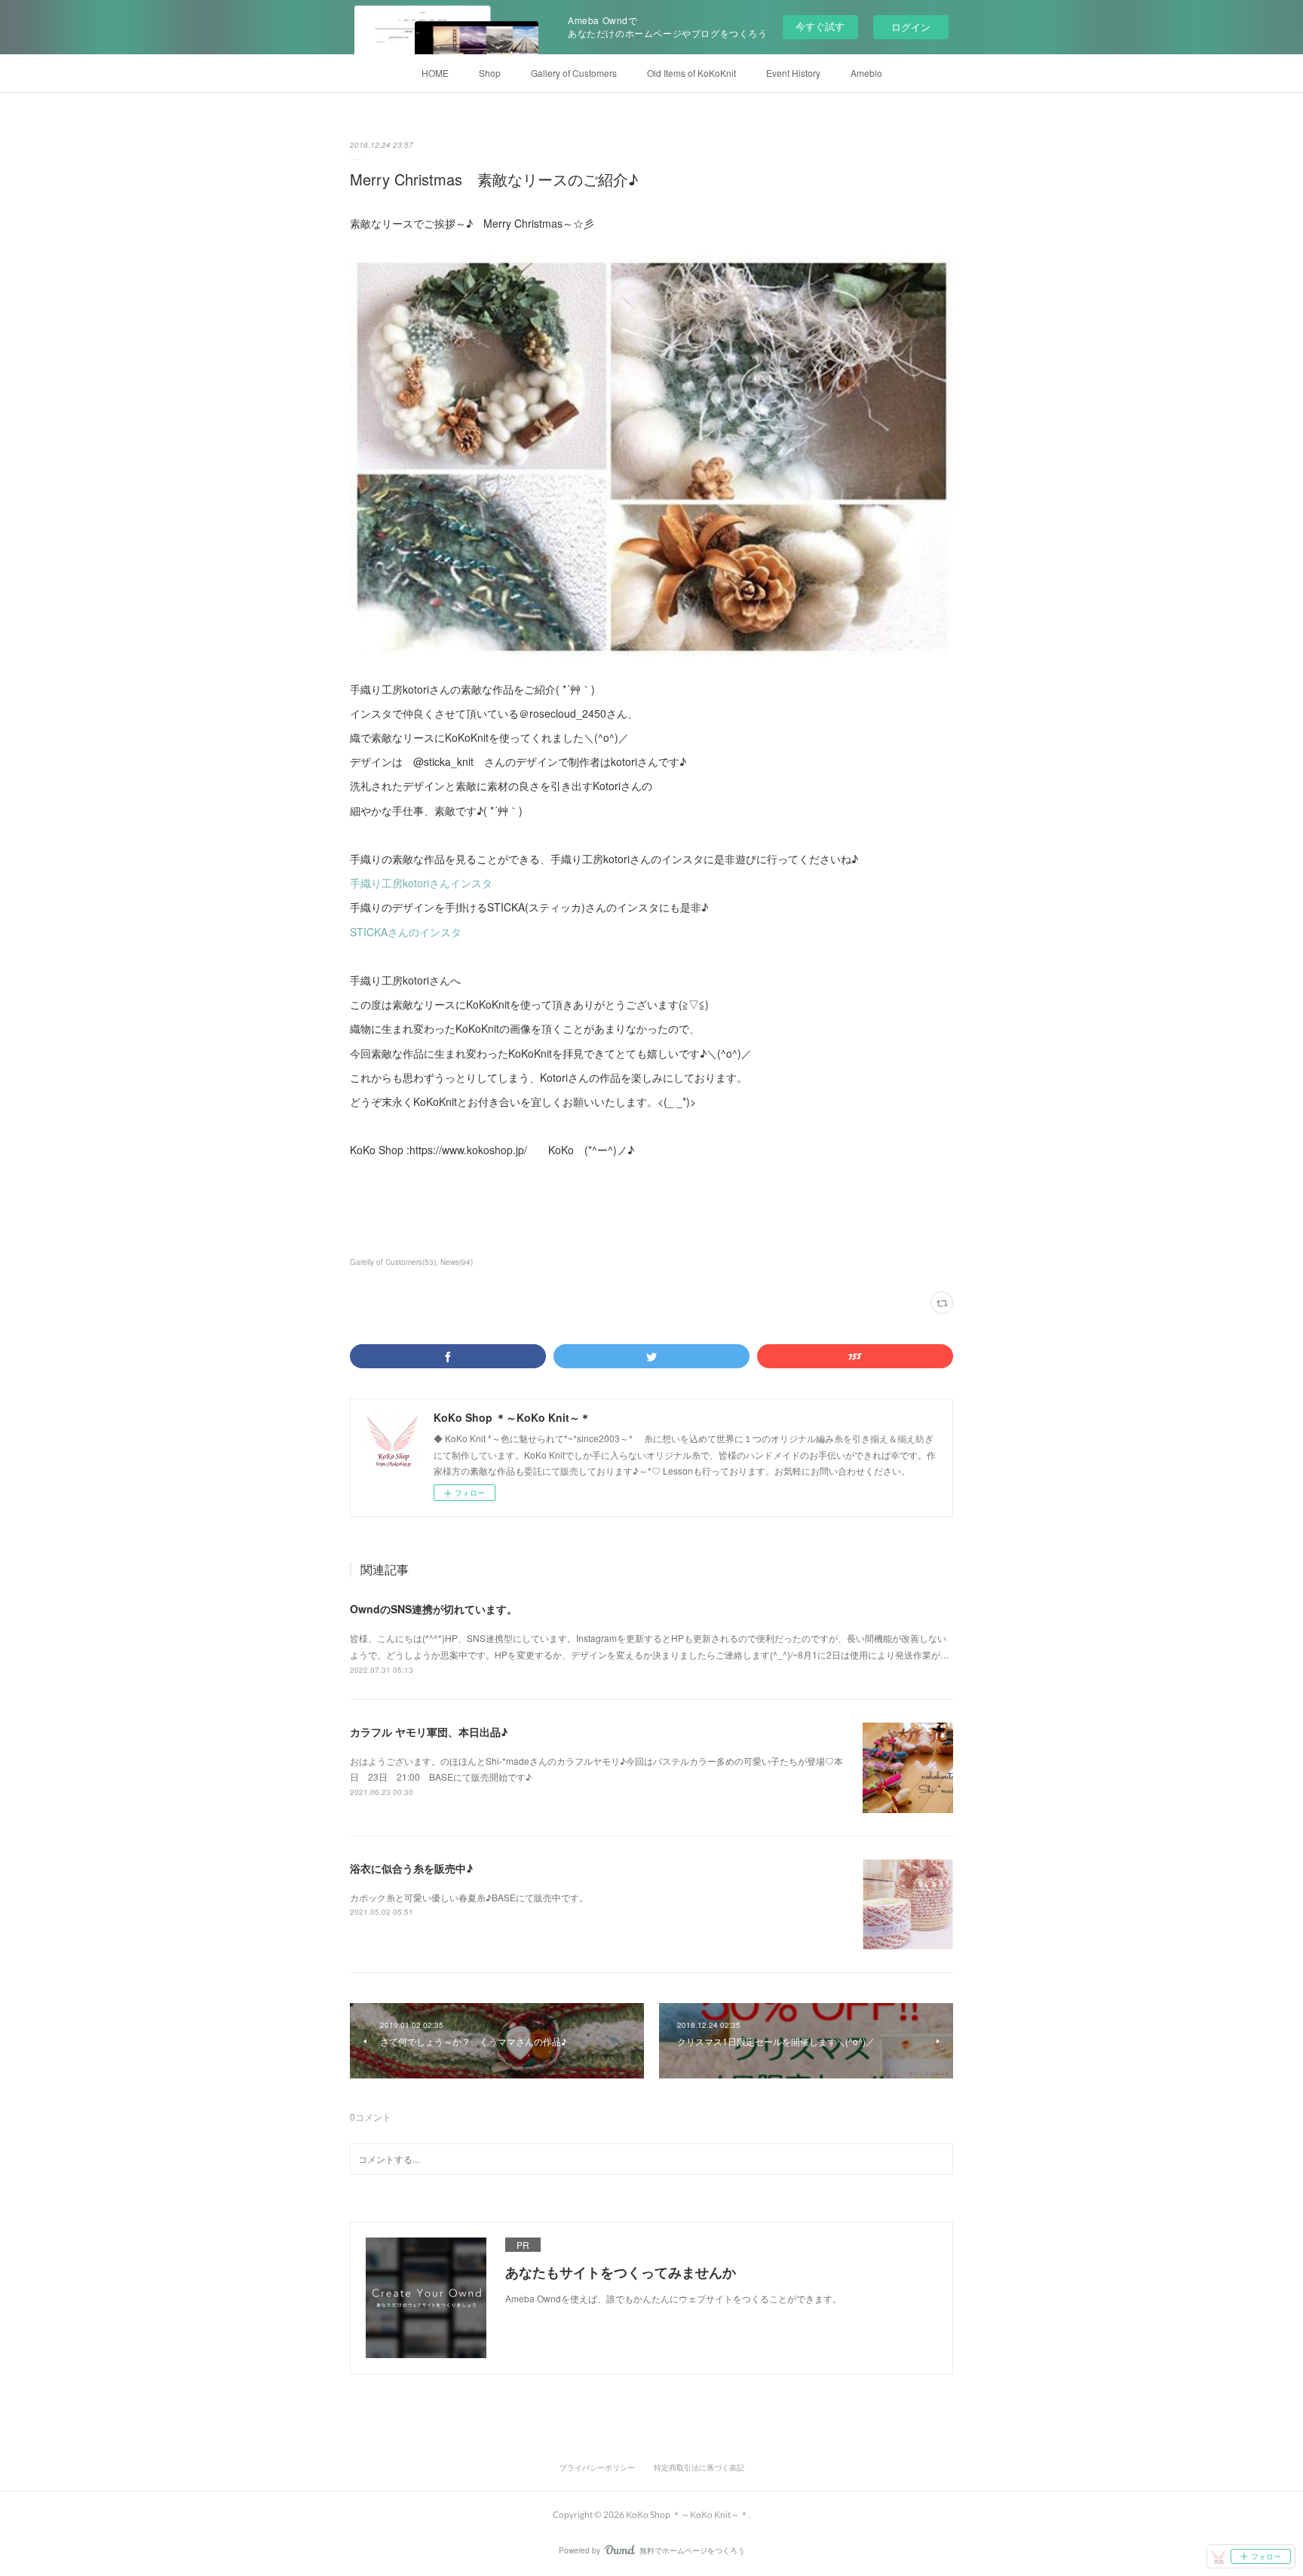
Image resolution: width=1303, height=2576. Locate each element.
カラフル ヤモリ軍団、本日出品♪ (429, 1732)
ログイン (911, 27)
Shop (490, 73)
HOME (435, 73)
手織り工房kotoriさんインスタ (421, 883)
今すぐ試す (820, 26)
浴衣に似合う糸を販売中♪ (411, 1868)
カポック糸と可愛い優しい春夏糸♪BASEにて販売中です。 (469, 1897)
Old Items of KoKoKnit (691, 73)
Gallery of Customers (574, 73)
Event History (793, 73)
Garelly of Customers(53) (393, 1262)
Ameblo (866, 73)
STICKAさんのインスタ (406, 932)
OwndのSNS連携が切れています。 (434, 1609)
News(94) (457, 1262)
